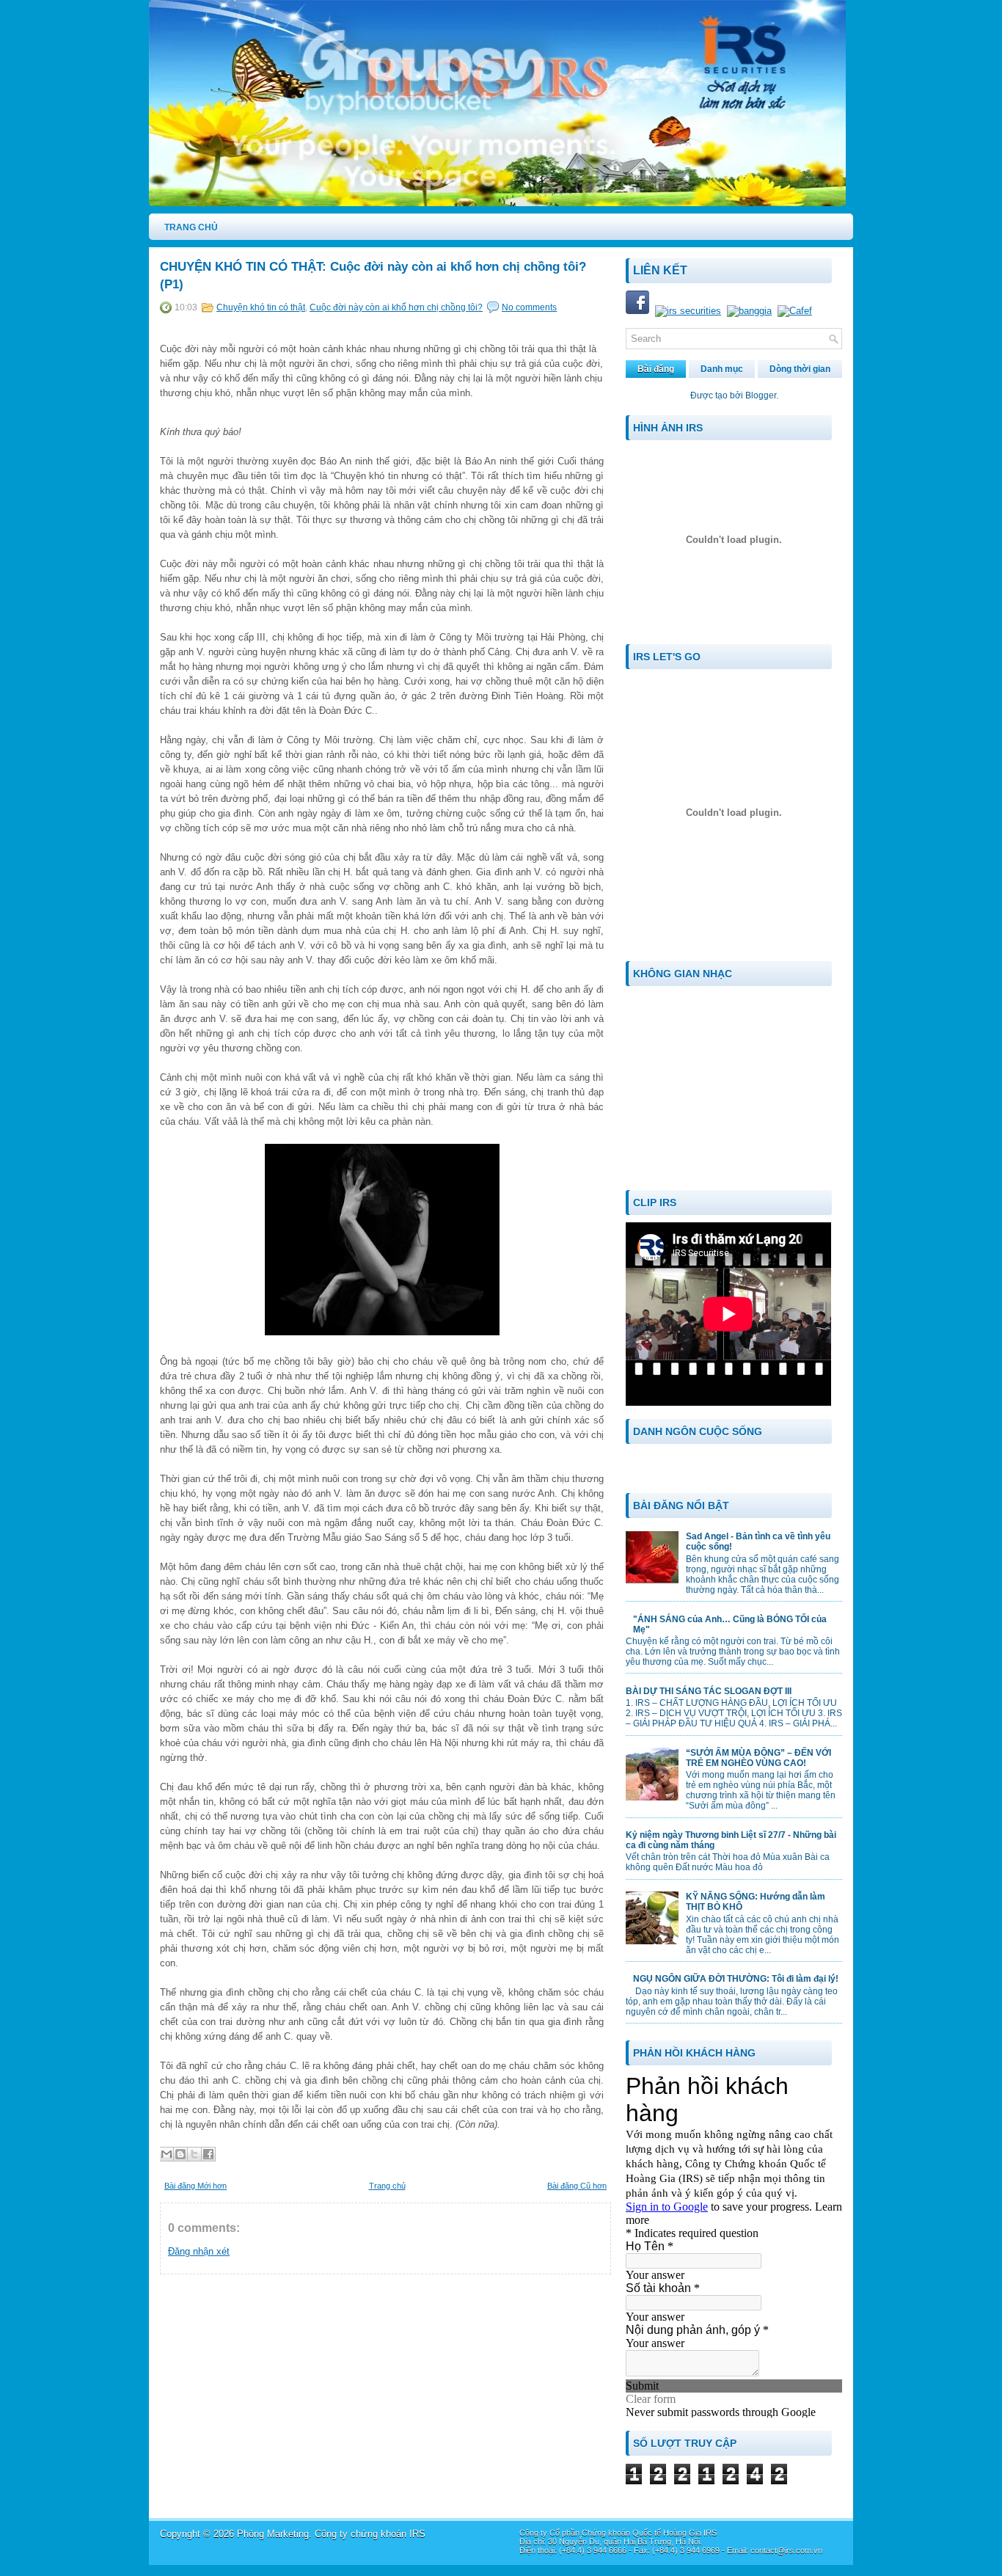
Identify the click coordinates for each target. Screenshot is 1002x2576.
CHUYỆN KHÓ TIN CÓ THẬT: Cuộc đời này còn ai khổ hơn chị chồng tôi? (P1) (373, 276)
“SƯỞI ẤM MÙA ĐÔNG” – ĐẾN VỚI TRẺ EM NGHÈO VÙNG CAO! (758, 1758)
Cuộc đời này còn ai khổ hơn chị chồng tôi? (396, 307)
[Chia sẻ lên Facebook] (208, 2154)
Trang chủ (387, 2186)
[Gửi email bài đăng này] (167, 2154)
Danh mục (722, 369)
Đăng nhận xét (199, 2251)
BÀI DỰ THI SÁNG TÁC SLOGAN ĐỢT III (709, 1691)
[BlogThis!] (180, 2154)
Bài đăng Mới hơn (195, 2186)
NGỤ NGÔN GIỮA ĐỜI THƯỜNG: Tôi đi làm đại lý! (736, 1979)
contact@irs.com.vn (786, 2550)
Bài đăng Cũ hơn (577, 2186)
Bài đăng (656, 369)
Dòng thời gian (800, 369)
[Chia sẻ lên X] (194, 2154)
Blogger (761, 395)
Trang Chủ (191, 227)
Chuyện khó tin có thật (261, 307)
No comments (529, 307)
